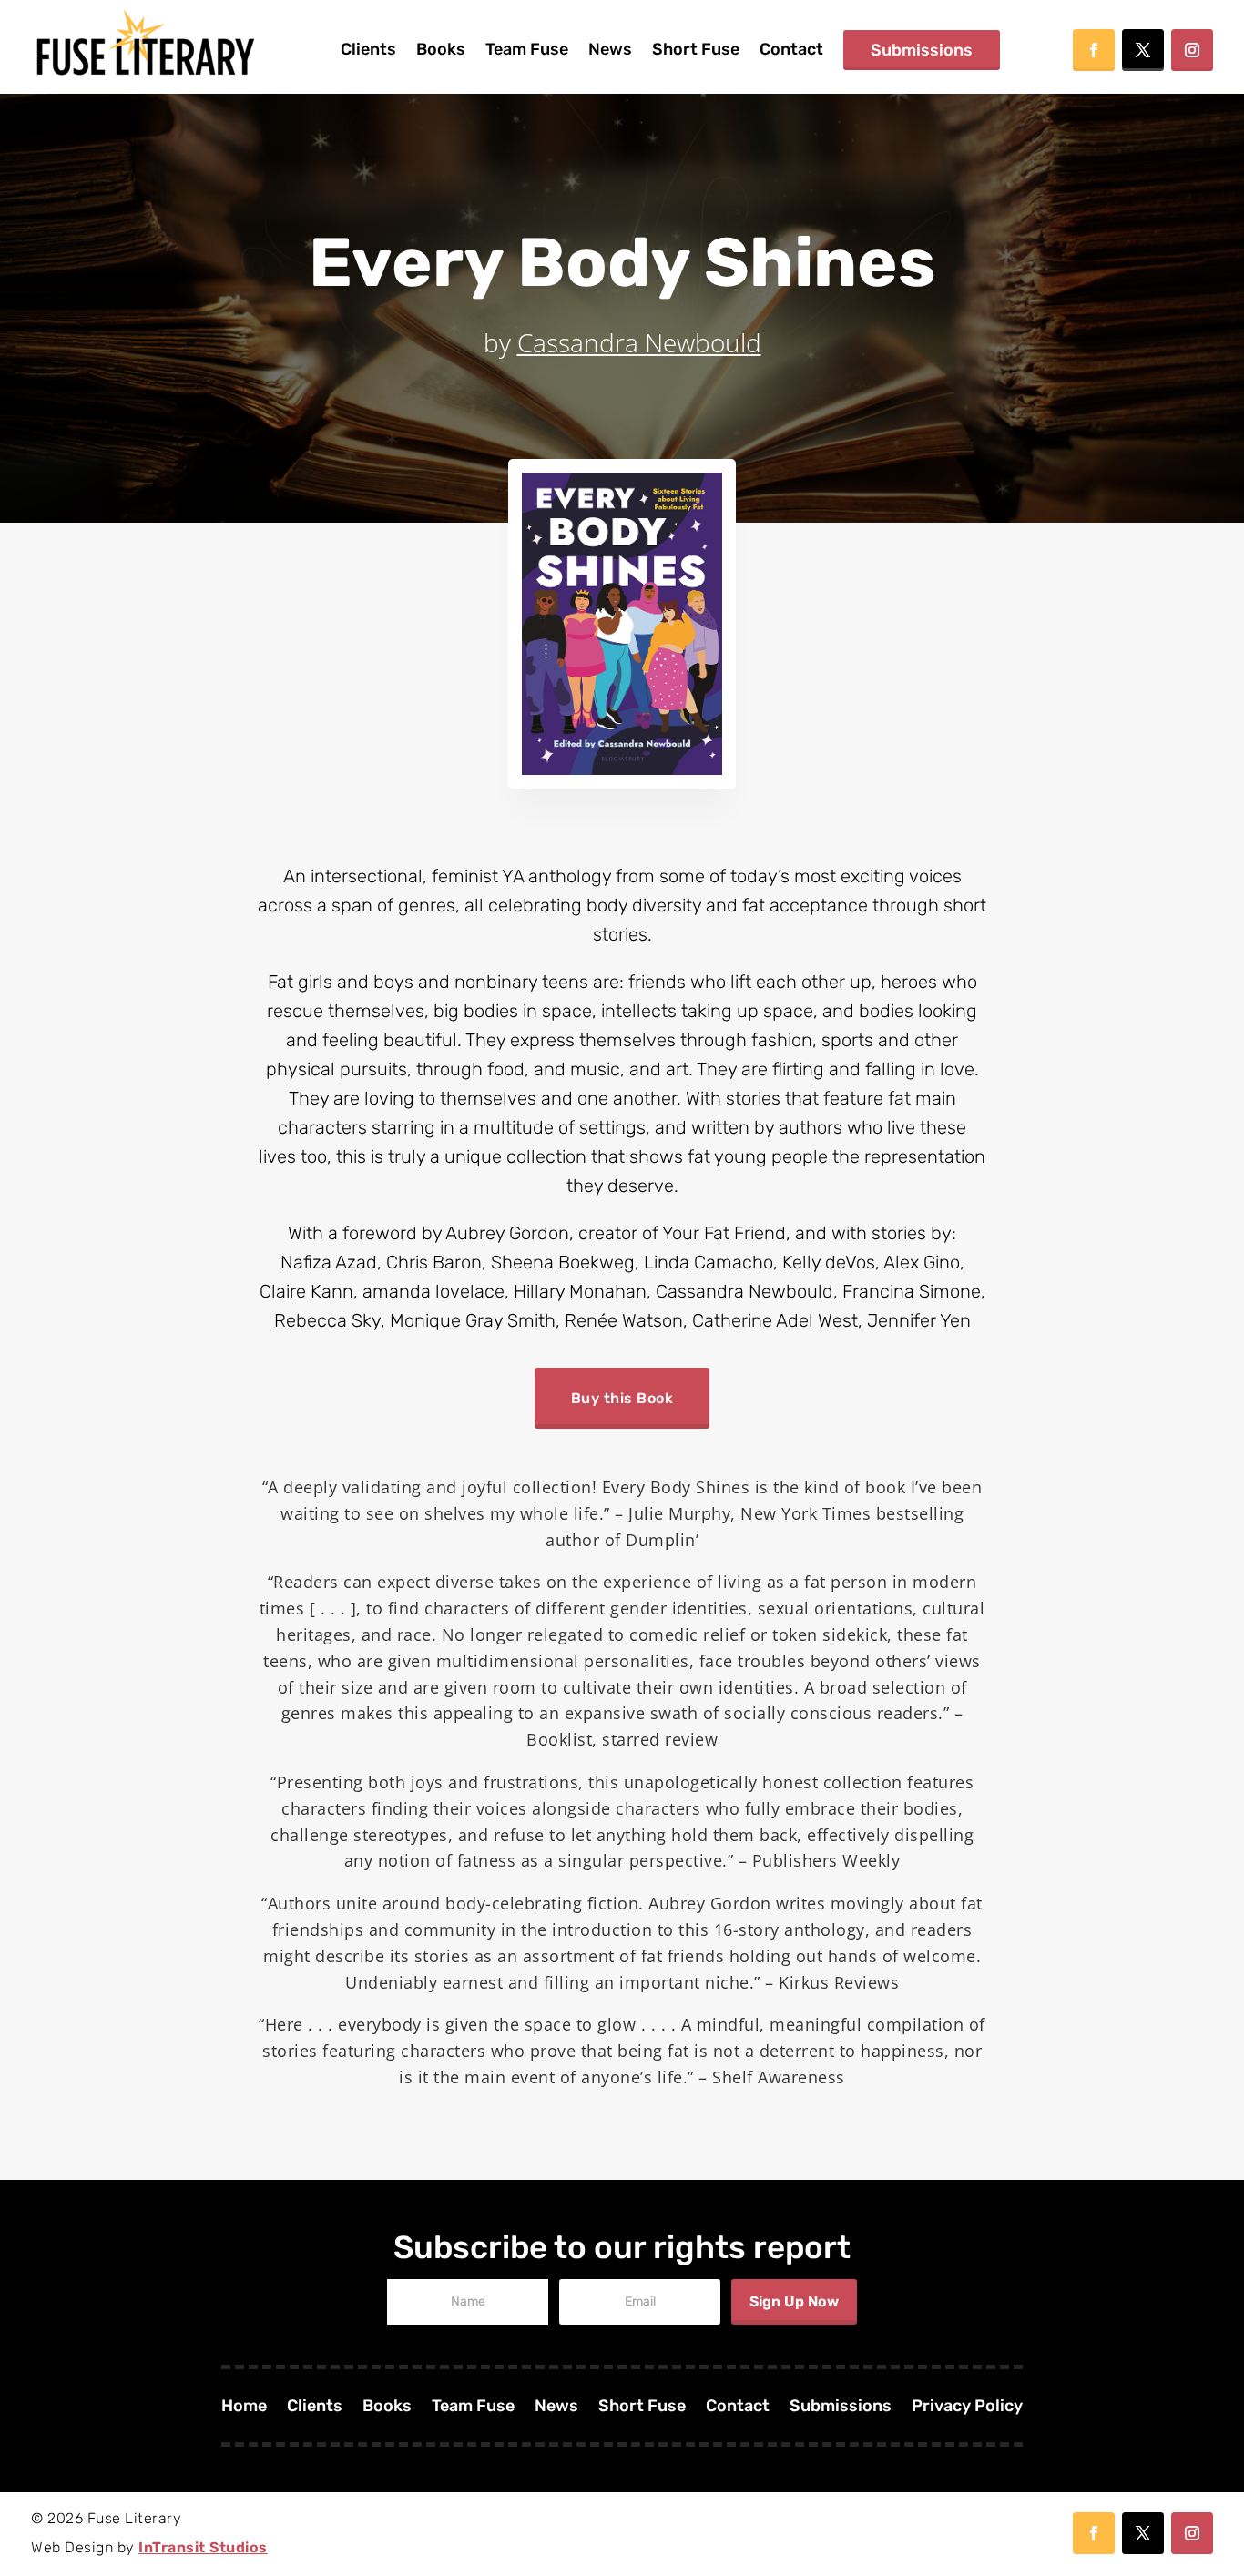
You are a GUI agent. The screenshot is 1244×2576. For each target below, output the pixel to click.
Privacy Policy (967, 2408)
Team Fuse (527, 49)
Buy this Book (622, 1398)
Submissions (922, 50)
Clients (368, 49)
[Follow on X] (1143, 50)
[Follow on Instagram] (1192, 50)
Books (441, 49)
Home (244, 2408)
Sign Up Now (794, 2301)
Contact (791, 49)
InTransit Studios (203, 2547)
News (610, 49)
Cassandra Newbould (639, 342)
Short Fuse (696, 49)
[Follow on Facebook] (1094, 50)
